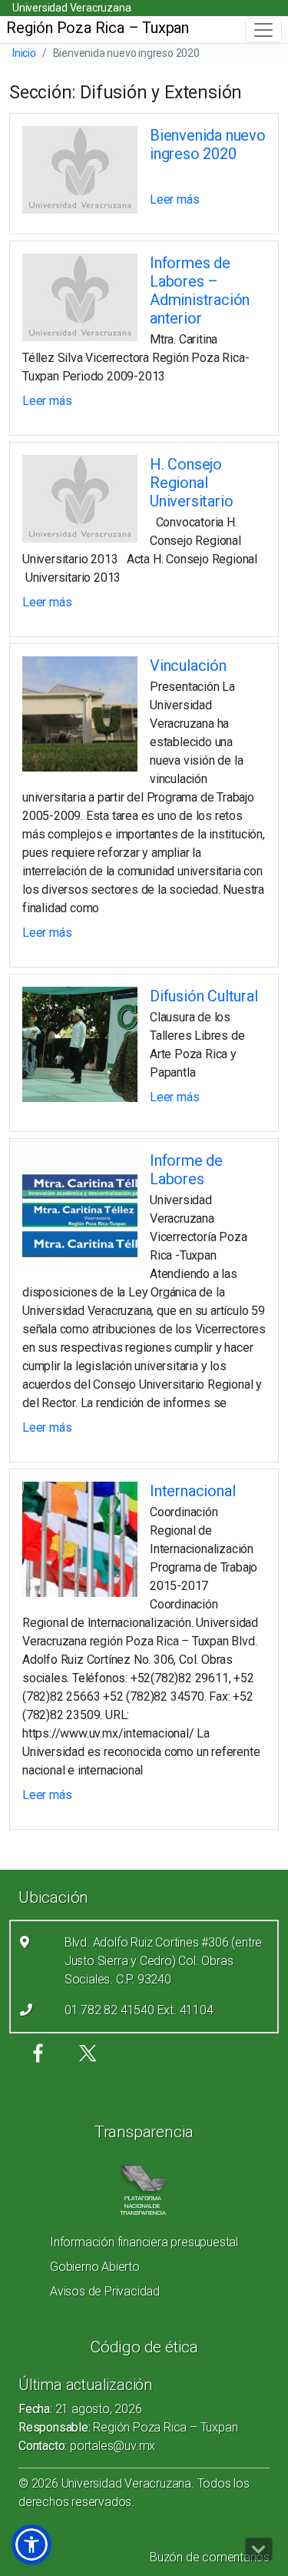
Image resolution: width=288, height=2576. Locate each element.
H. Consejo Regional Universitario (191, 483)
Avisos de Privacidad (105, 2291)
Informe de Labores (186, 1170)
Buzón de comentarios (210, 2557)
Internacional (192, 1491)
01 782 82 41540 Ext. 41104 (139, 2010)
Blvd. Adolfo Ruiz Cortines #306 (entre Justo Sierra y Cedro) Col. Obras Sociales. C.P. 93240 (163, 1961)
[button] (31, 2544)
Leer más (174, 199)
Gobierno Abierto (95, 2267)
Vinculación (188, 666)
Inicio (24, 53)
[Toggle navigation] (263, 30)
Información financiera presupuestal (144, 2242)
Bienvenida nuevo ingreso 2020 (208, 144)
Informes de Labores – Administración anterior (200, 290)
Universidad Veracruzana (71, 8)
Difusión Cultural (204, 996)
